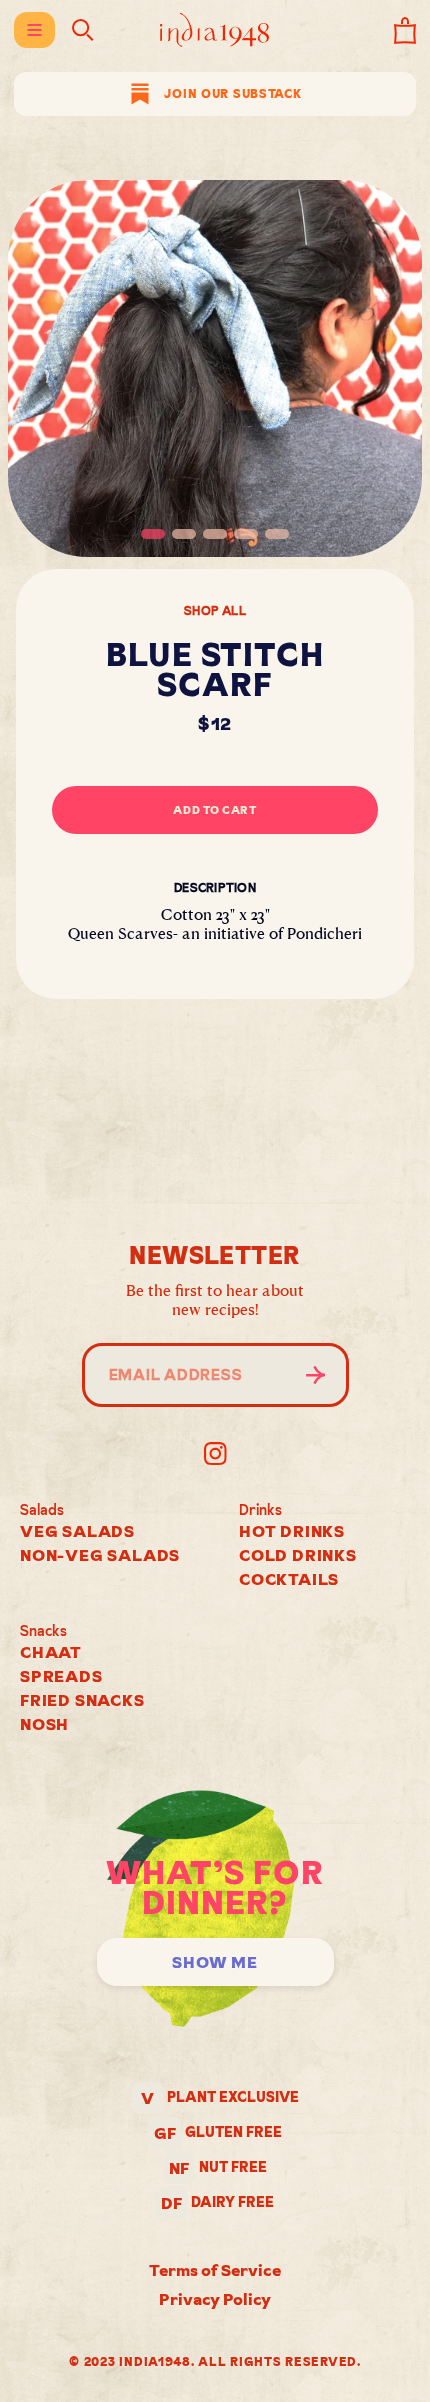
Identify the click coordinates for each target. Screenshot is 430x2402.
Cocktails (289, 1579)
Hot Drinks (292, 1531)
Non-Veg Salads (100, 1555)
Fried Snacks (82, 1700)
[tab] (153, 534)
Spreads (61, 1676)
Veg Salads (77, 1531)
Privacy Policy (215, 2299)
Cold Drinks (298, 1555)
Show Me (215, 1962)
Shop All (215, 610)
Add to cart (214, 810)
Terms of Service (215, 2270)
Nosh (44, 1724)
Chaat (51, 1652)
